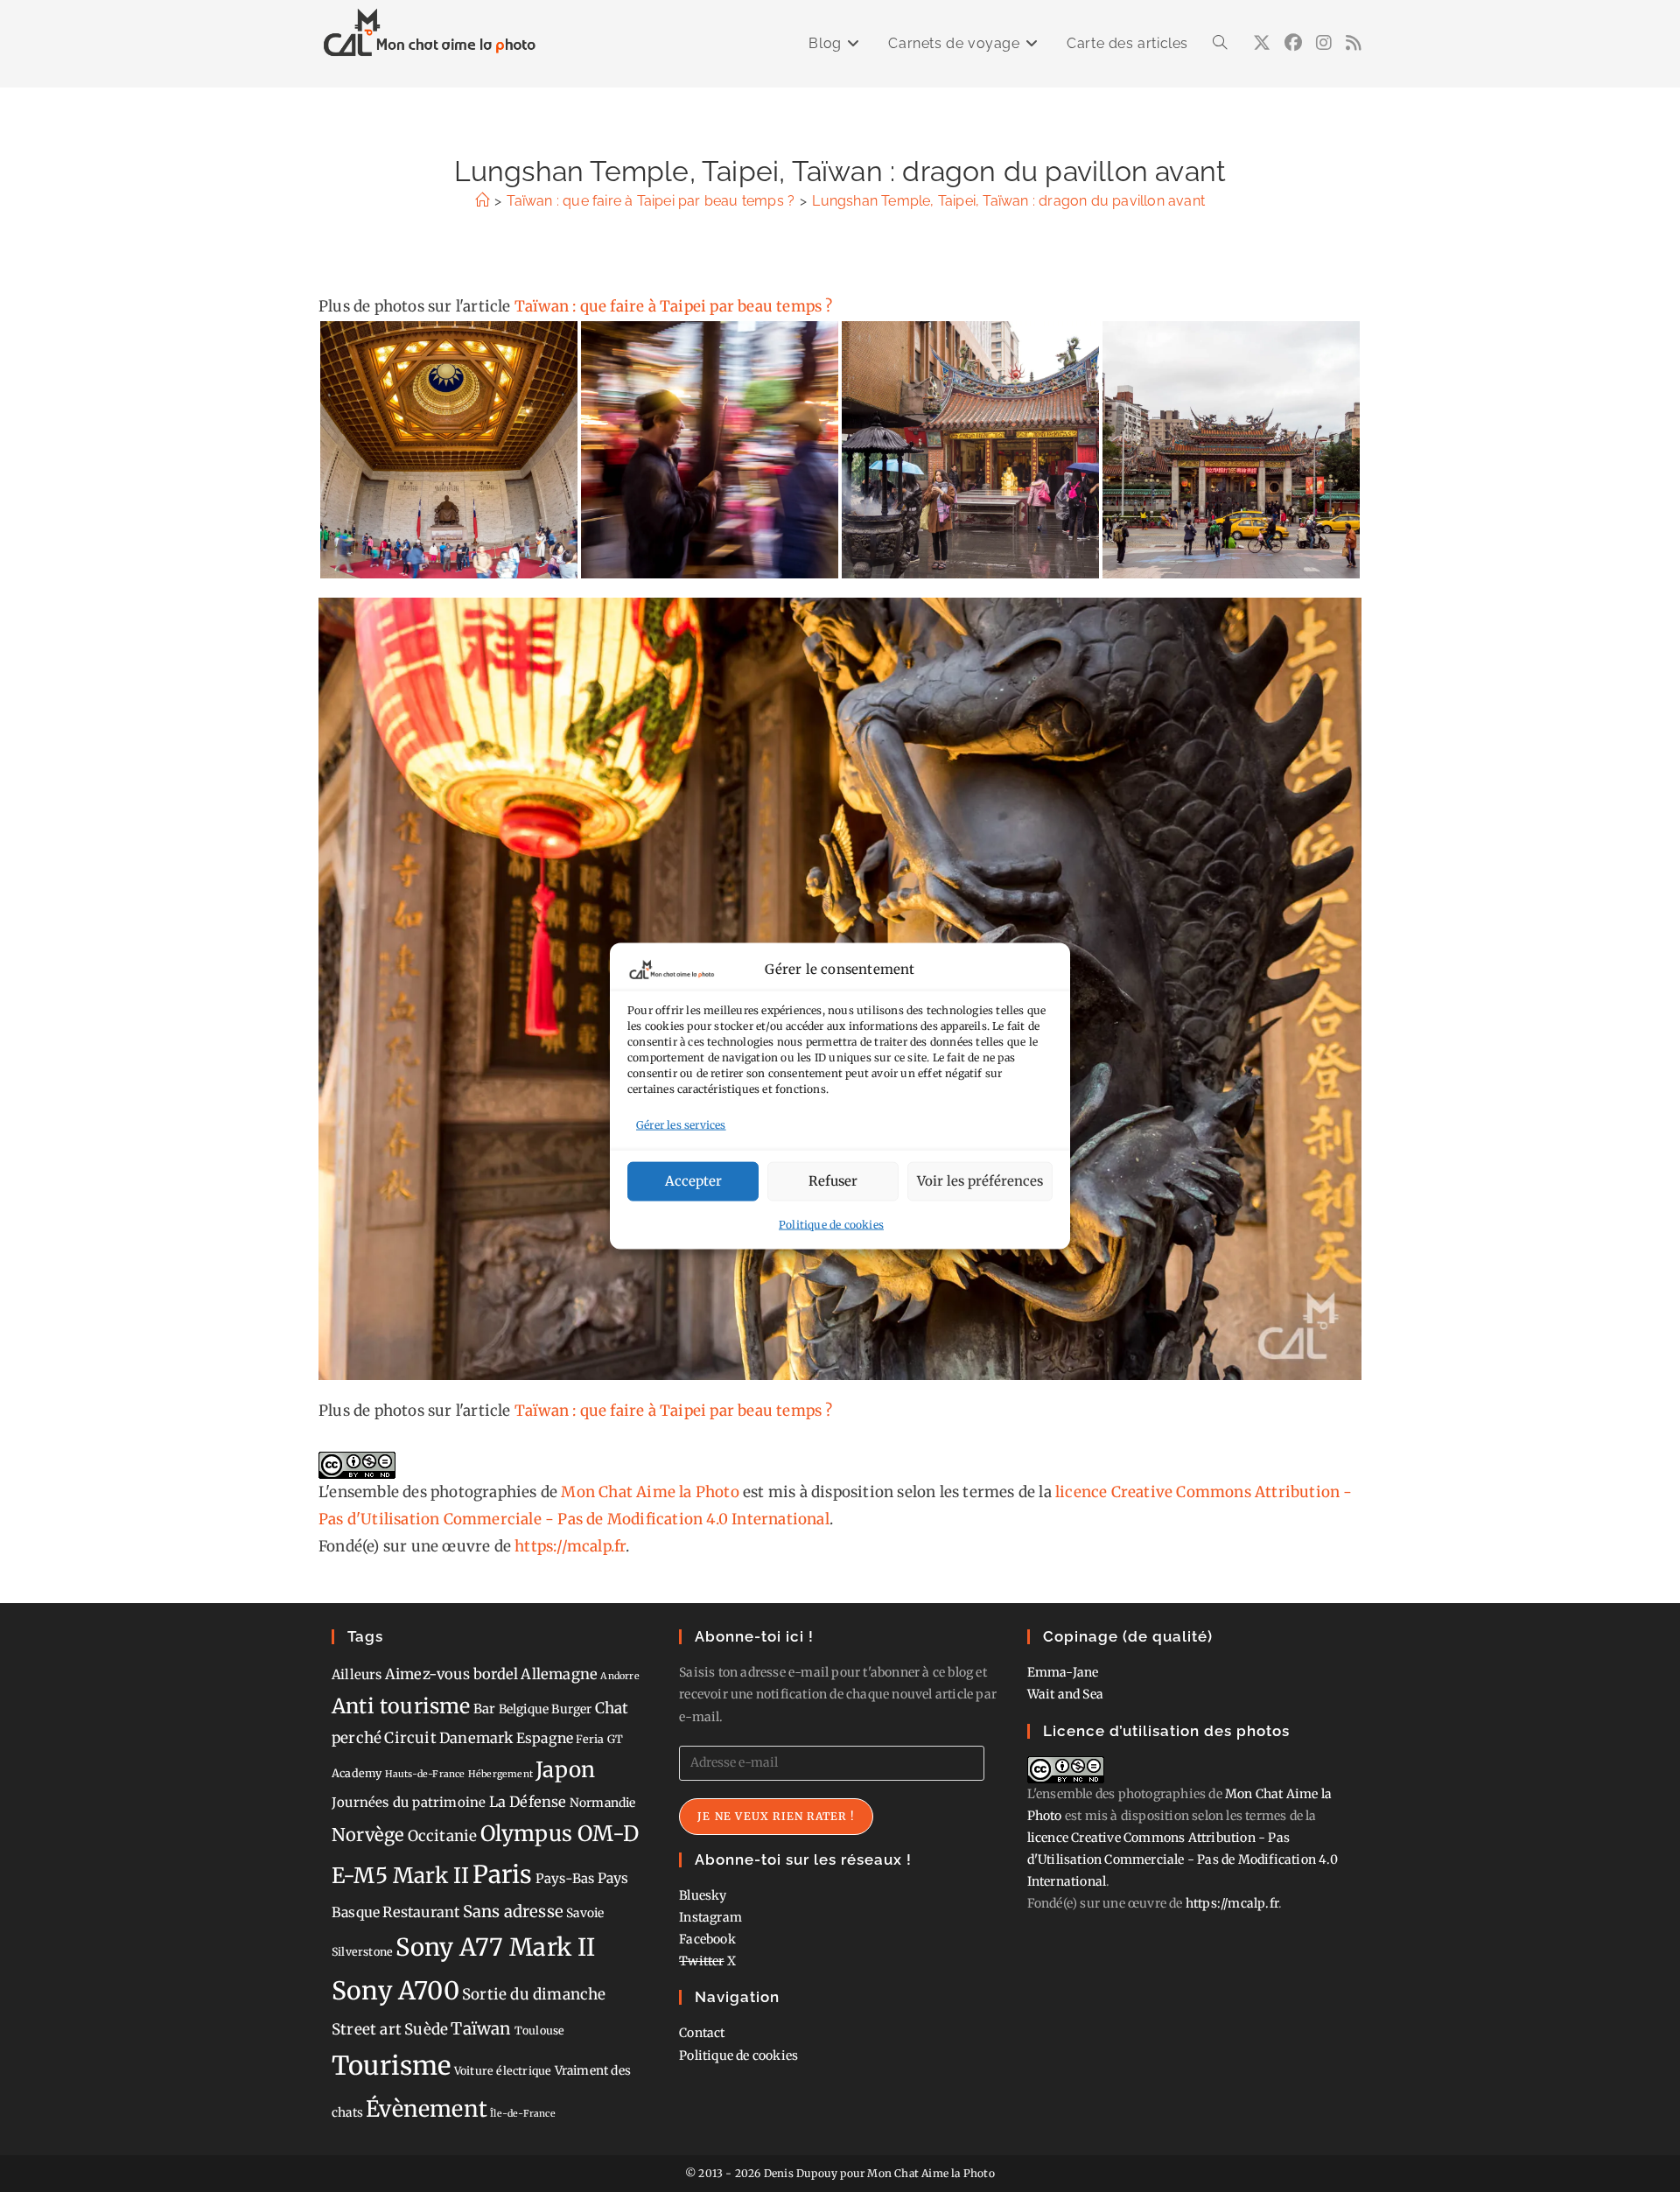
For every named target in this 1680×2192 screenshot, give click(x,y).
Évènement (427, 2109)
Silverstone (362, 1952)
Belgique (524, 1709)
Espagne (545, 1738)
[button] (449, 450)
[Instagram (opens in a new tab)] (1324, 43)
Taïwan (481, 2028)
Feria (590, 1739)
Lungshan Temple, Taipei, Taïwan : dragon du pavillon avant (1008, 201)
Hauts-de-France (425, 1774)
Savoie (585, 1913)
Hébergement (500, 1774)
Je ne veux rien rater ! (776, 1816)
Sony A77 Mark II (495, 1947)
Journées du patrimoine (409, 1802)
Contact (702, 2033)
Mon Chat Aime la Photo (650, 1492)
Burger (571, 1709)
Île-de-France (523, 2114)
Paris (503, 1875)
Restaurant (421, 1912)
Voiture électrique (503, 2071)
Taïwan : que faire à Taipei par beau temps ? (674, 306)
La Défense (528, 1802)
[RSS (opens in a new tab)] (1354, 43)
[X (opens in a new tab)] (1262, 43)
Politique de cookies (831, 1224)
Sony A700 (395, 1991)
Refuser (833, 1181)
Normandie (603, 1803)
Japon (565, 1770)
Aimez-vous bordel (451, 1674)
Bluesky (703, 1895)
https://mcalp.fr (570, 1546)
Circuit (410, 1738)
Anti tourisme (401, 1706)
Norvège (368, 1835)
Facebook (707, 1939)
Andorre (619, 1676)
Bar (485, 1709)
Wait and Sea (1065, 1694)
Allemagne (559, 1674)
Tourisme (392, 2066)
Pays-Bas (565, 1878)
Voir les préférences (980, 1181)
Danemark (476, 1738)
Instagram (710, 1917)
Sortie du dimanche (534, 1994)
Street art (367, 2029)
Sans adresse (513, 1912)
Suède (426, 2029)
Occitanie (443, 1836)
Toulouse (540, 2031)
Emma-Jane (1063, 1672)
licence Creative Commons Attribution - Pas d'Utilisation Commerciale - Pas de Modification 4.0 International (1183, 1859)
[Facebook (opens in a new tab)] (1293, 43)
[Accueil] (482, 201)
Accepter (693, 1181)
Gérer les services (681, 1125)
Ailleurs (357, 1674)
